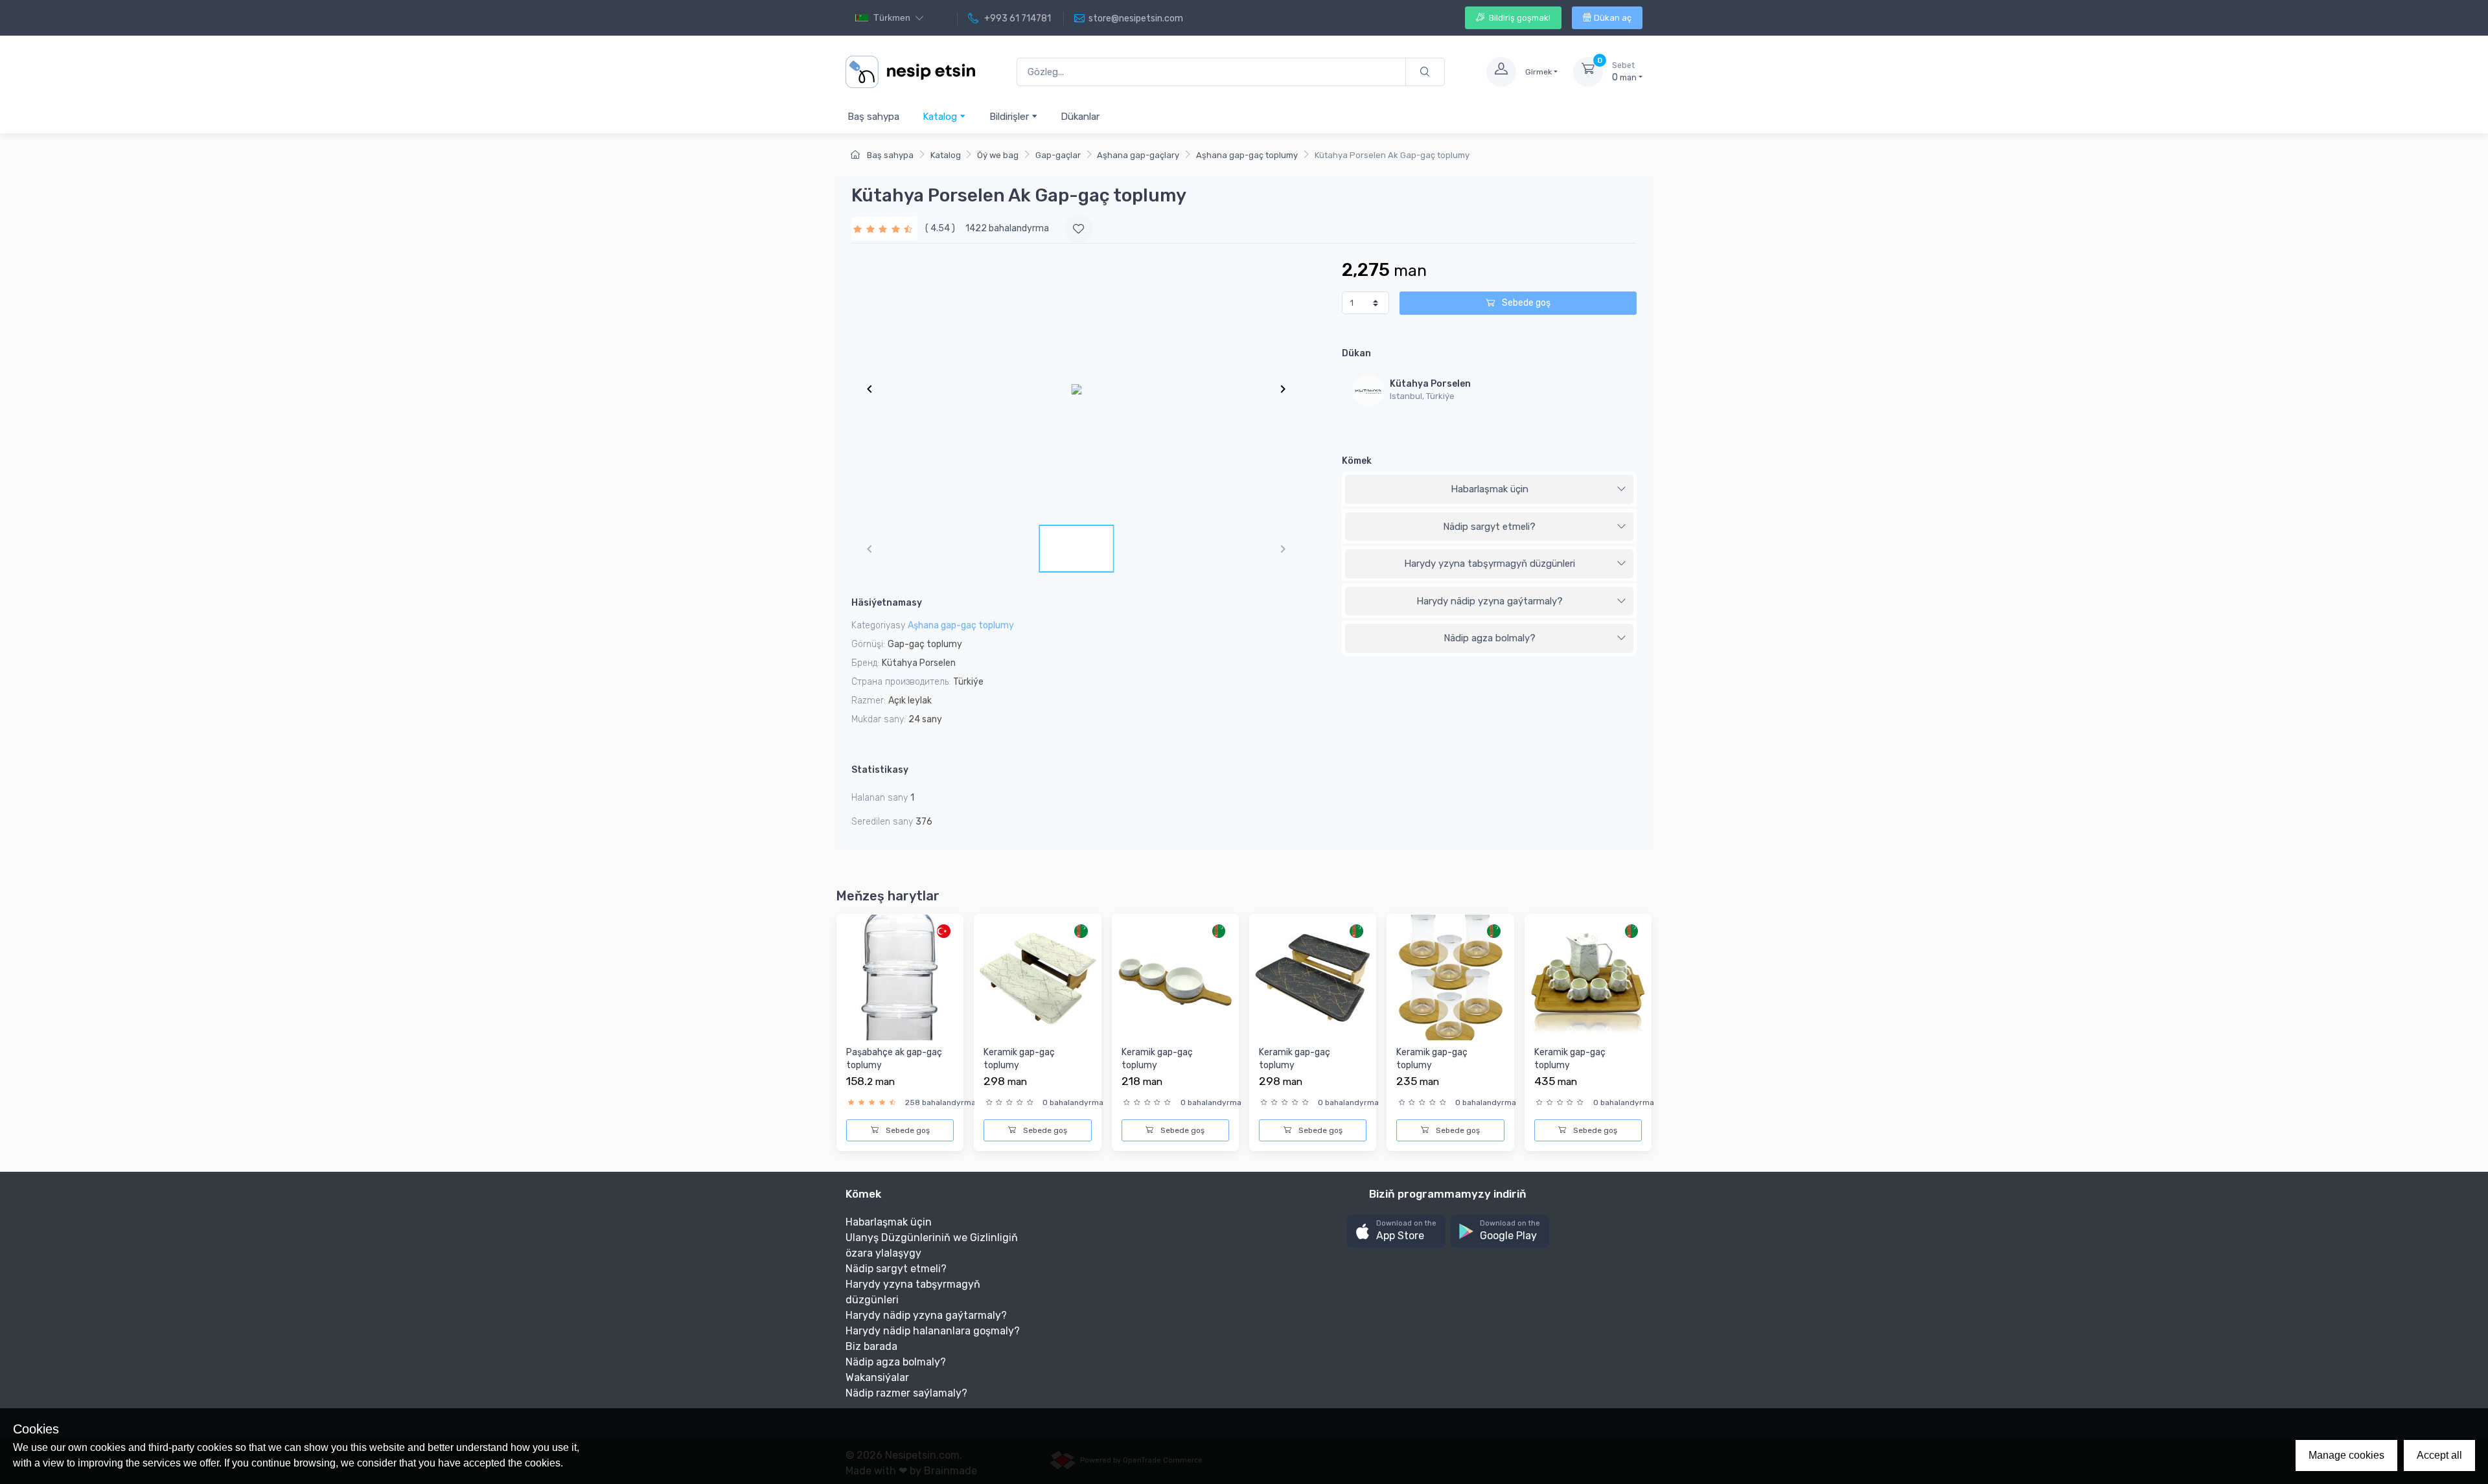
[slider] (884, 228)
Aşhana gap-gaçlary (1138, 155)
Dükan (1356, 353)
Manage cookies (2346, 1455)
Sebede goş (1525, 303)
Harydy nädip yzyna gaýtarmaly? (1490, 601)
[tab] (1489, 490)
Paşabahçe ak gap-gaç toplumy (894, 1059)
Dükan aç (1613, 18)
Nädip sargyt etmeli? (1489, 527)
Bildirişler (1010, 117)
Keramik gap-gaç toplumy (1019, 1059)
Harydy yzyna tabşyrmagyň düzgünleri (1490, 564)
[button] (1396, 1231)
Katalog (941, 117)
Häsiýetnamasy (887, 603)
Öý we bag (998, 155)
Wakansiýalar (877, 1377)
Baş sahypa (873, 117)
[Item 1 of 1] (1076, 389)
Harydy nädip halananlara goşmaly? (933, 1331)
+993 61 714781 (1017, 18)
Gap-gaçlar (1058, 155)
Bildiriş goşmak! (1519, 18)
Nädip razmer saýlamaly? (906, 1393)
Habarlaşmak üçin (1490, 489)
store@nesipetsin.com (1136, 18)
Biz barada (871, 1346)
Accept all (2439, 1455)
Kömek (1357, 461)
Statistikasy (880, 770)
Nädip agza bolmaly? (1490, 638)
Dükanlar (1080, 117)
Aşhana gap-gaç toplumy (1247, 155)
